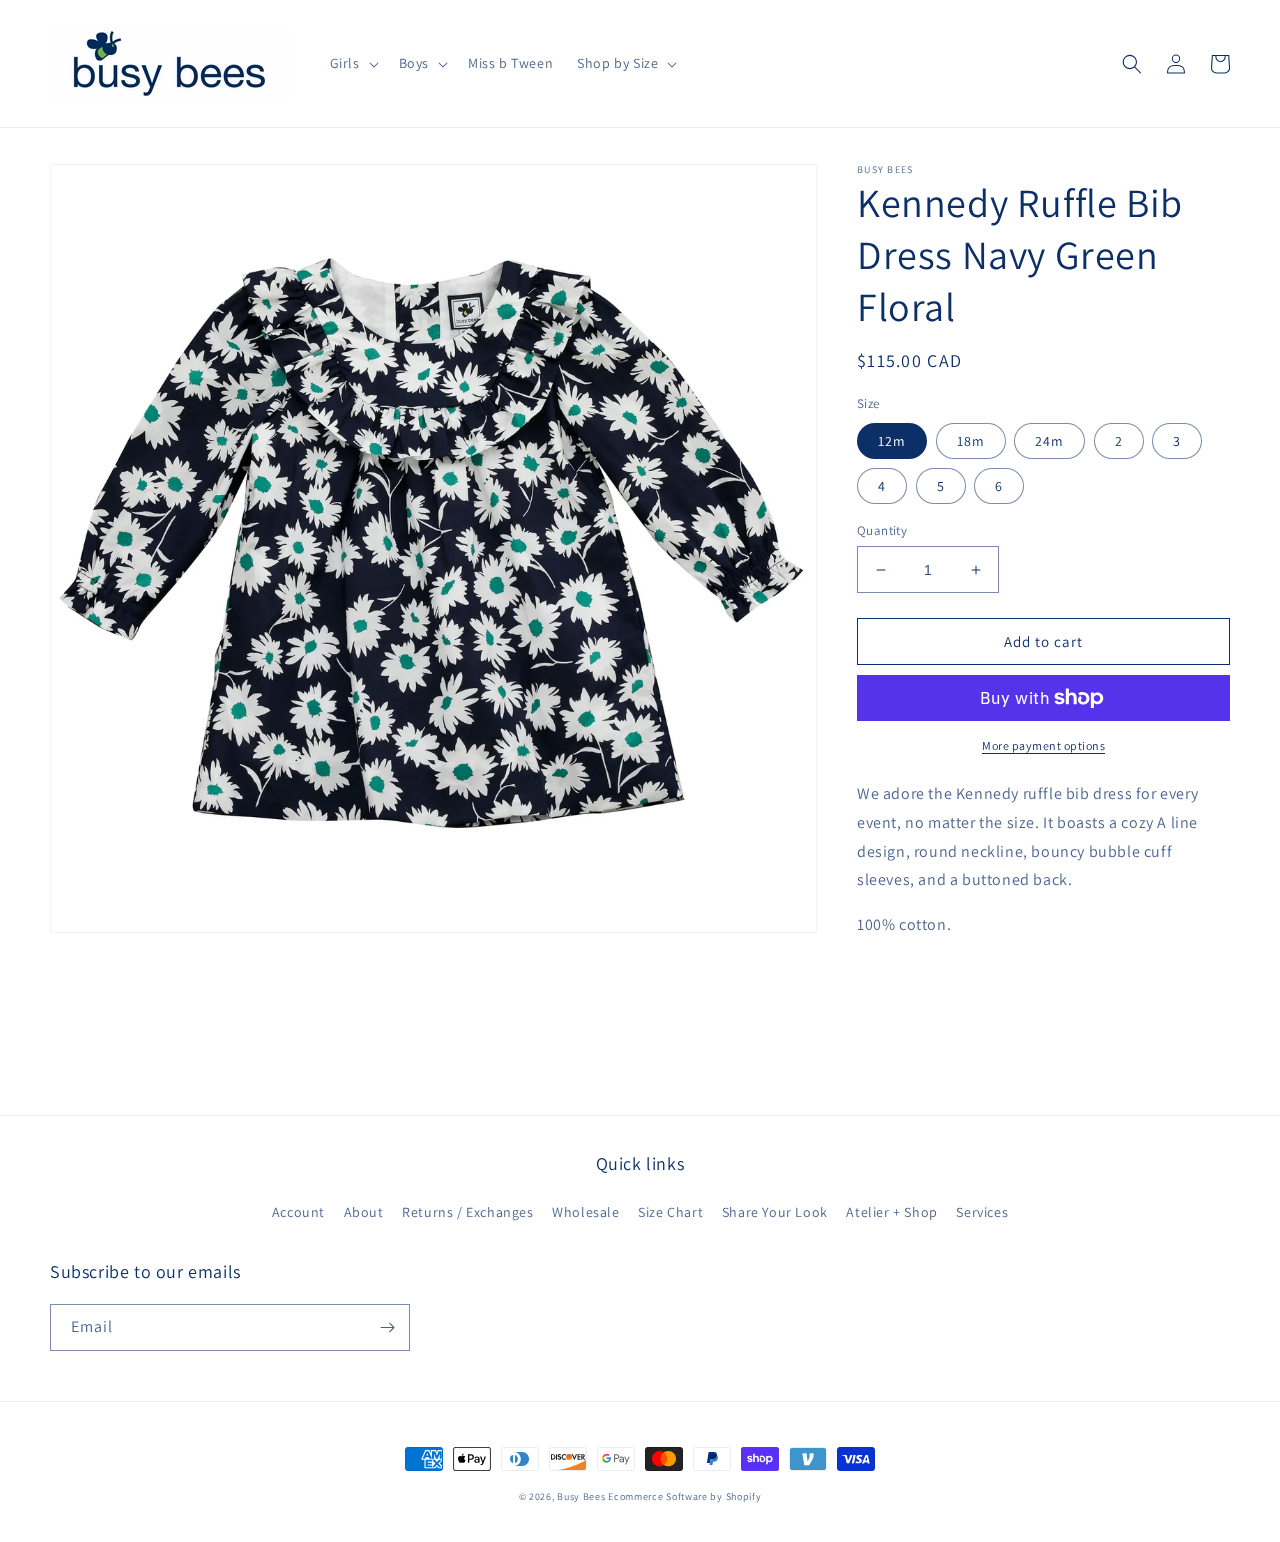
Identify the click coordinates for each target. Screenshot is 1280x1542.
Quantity (882, 530)
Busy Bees (581, 1496)
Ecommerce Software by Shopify (684, 1496)
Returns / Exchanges (467, 1212)
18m (971, 441)
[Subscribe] (387, 1327)
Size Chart (670, 1212)
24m (1049, 441)
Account (298, 1212)
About (364, 1212)
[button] (352, 63)
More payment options (1043, 745)
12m (892, 441)
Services (982, 1212)
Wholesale (585, 1212)
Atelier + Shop (891, 1212)
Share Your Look (775, 1212)
